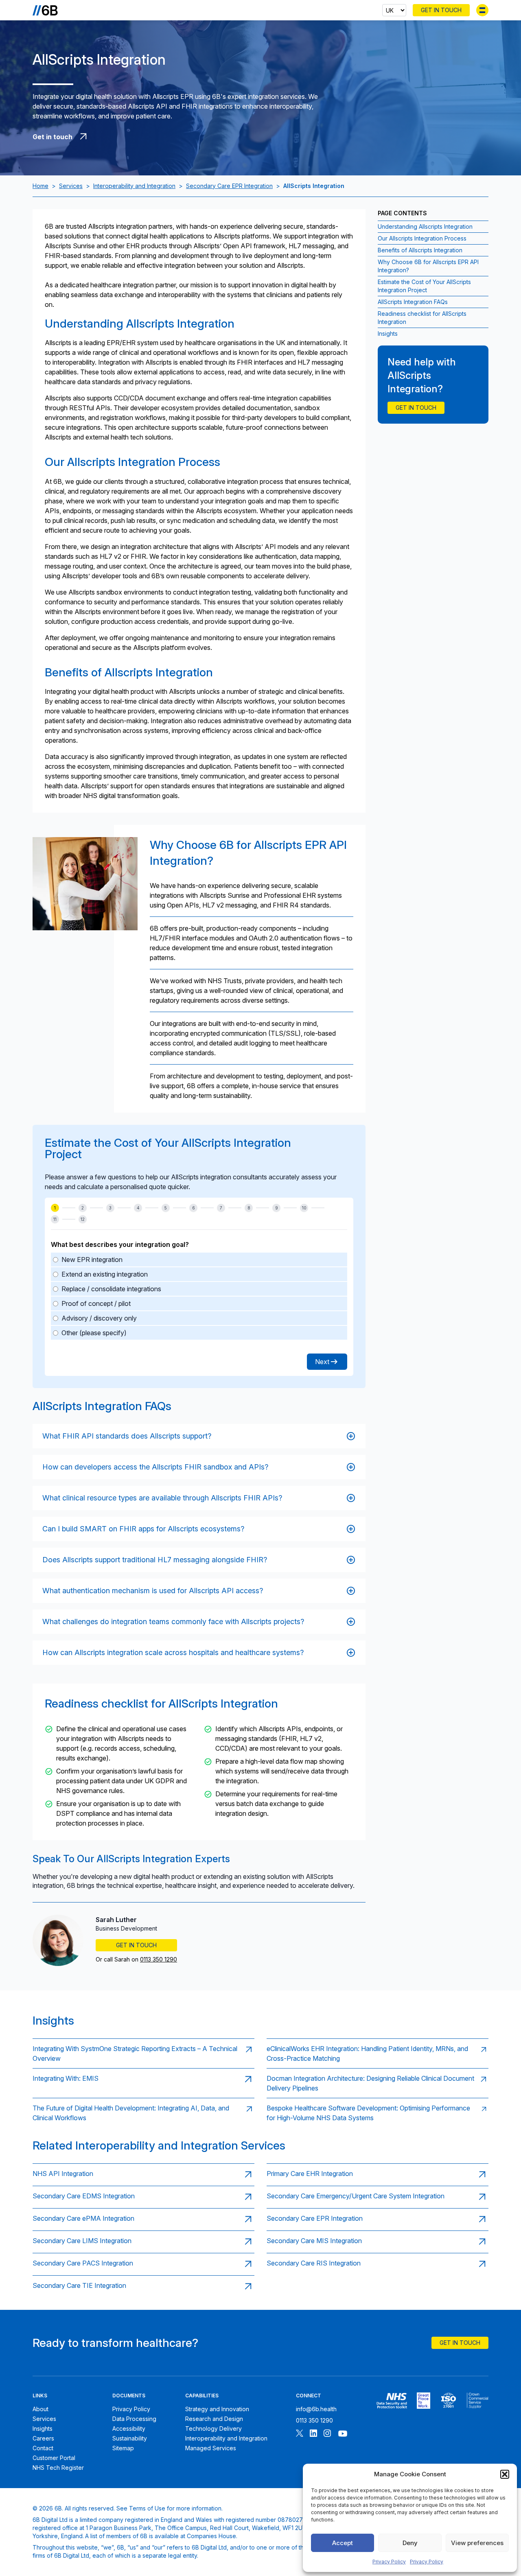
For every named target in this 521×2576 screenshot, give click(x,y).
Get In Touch (441, 10)
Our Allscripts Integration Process (422, 238)
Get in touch (416, 408)
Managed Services (211, 2448)
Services (71, 186)
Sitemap (123, 2448)
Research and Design (214, 2419)
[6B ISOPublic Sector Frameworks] (478, 2401)
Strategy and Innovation (217, 2409)
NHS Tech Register (58, 2468)
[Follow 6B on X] (300, 2434)
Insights (388, 333)
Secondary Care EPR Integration (229, 186)
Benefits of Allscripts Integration (420, 250)
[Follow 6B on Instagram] (327, 2434)
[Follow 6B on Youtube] (343, 2434)
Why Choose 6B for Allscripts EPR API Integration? (428, 266)
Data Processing (134, 2419)
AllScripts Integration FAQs (413, 302)
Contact (43, 2448)
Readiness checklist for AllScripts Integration (422, 318)
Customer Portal (54, 2458)
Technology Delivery (213, 2428)
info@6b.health (316, 2409)
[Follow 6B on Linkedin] (313, 2434)
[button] (505, 2474)
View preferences (477, 2543)
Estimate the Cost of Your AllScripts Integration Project (424, 286)
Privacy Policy (389, 2562)
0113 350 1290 (159, 1959)
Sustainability (130, 2438)
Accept (343, 2543)
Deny (410, 2543)
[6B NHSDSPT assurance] (392, 2401)
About (40, 2409)
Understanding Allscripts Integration (425, 226)
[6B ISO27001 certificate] (448, 2401)
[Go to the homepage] (45, 10)
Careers (43, 2438)
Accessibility (129, 2428)
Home (40, 186)
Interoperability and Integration (134, 186)
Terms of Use (147, 2508)
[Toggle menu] (482, 10)
